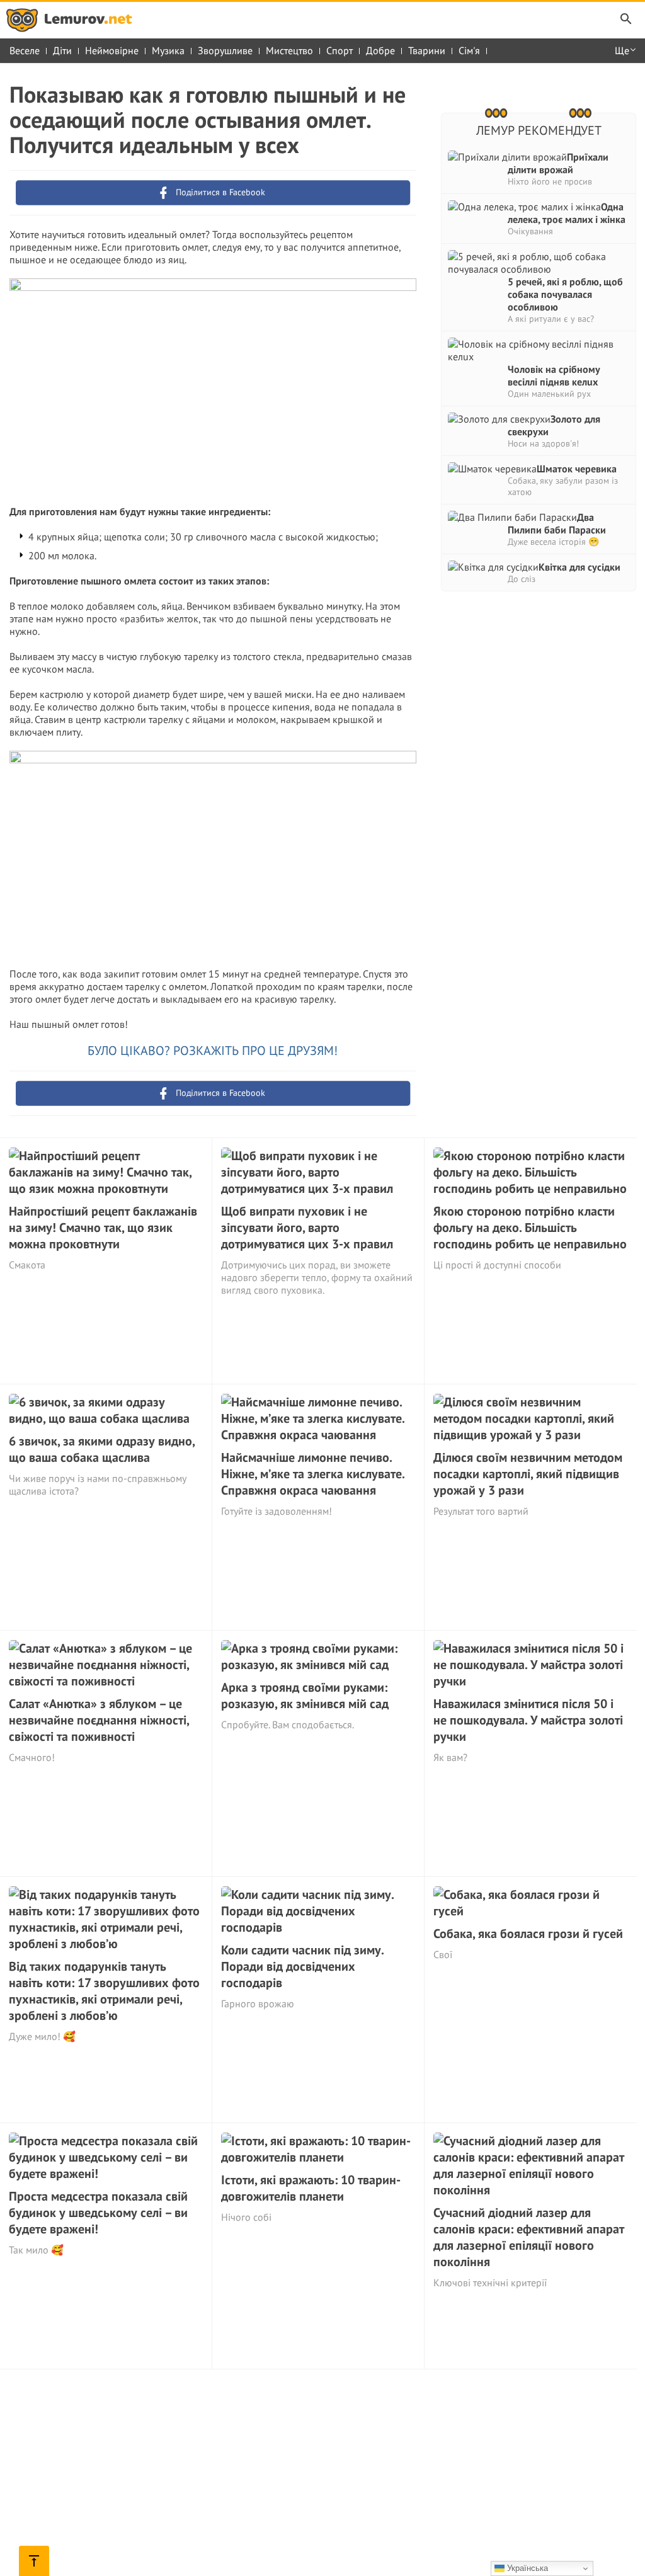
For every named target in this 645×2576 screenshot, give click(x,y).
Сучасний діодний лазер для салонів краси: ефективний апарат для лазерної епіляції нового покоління (529, 2237)
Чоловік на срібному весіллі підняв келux (554, 375)
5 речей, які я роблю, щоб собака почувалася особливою (565, 294)
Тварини (427, 50)
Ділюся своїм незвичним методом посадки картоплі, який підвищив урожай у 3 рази (528, 1474)
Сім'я (469, 50)
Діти (62, 50)
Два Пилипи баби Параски (557, 523)
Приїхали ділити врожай (558, 163)
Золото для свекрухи (554, 425)
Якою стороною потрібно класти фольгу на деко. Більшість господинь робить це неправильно (530, 1228)
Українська (526, 2568)
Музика (168, 50)
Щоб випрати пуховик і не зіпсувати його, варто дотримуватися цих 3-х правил (307, 1228)
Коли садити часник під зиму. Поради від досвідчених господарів (302, 1966)
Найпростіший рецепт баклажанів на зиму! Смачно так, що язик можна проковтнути (103, 1228)
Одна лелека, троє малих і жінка (567, 213)
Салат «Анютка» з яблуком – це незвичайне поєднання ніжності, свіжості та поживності (99, 1720)
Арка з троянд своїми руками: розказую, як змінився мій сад (305, 1695)
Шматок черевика (577, 469)
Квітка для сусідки (579, 567)
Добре (380, 50)
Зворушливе (225, 50)
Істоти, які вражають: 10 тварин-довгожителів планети (311, 2188)
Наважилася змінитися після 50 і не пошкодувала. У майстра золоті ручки (528, 1720)
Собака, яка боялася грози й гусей (528, 1934)
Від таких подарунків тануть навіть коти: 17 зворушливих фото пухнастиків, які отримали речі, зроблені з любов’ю (104, 1991)
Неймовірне (112, 50)
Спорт (340, 50)
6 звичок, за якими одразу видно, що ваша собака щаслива (102, 1449)
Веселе (25, 50)
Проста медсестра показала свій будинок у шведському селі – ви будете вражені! (98, 2213)
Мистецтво (289, 50)
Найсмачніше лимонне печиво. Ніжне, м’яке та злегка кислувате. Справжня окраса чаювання (313, 1474)
